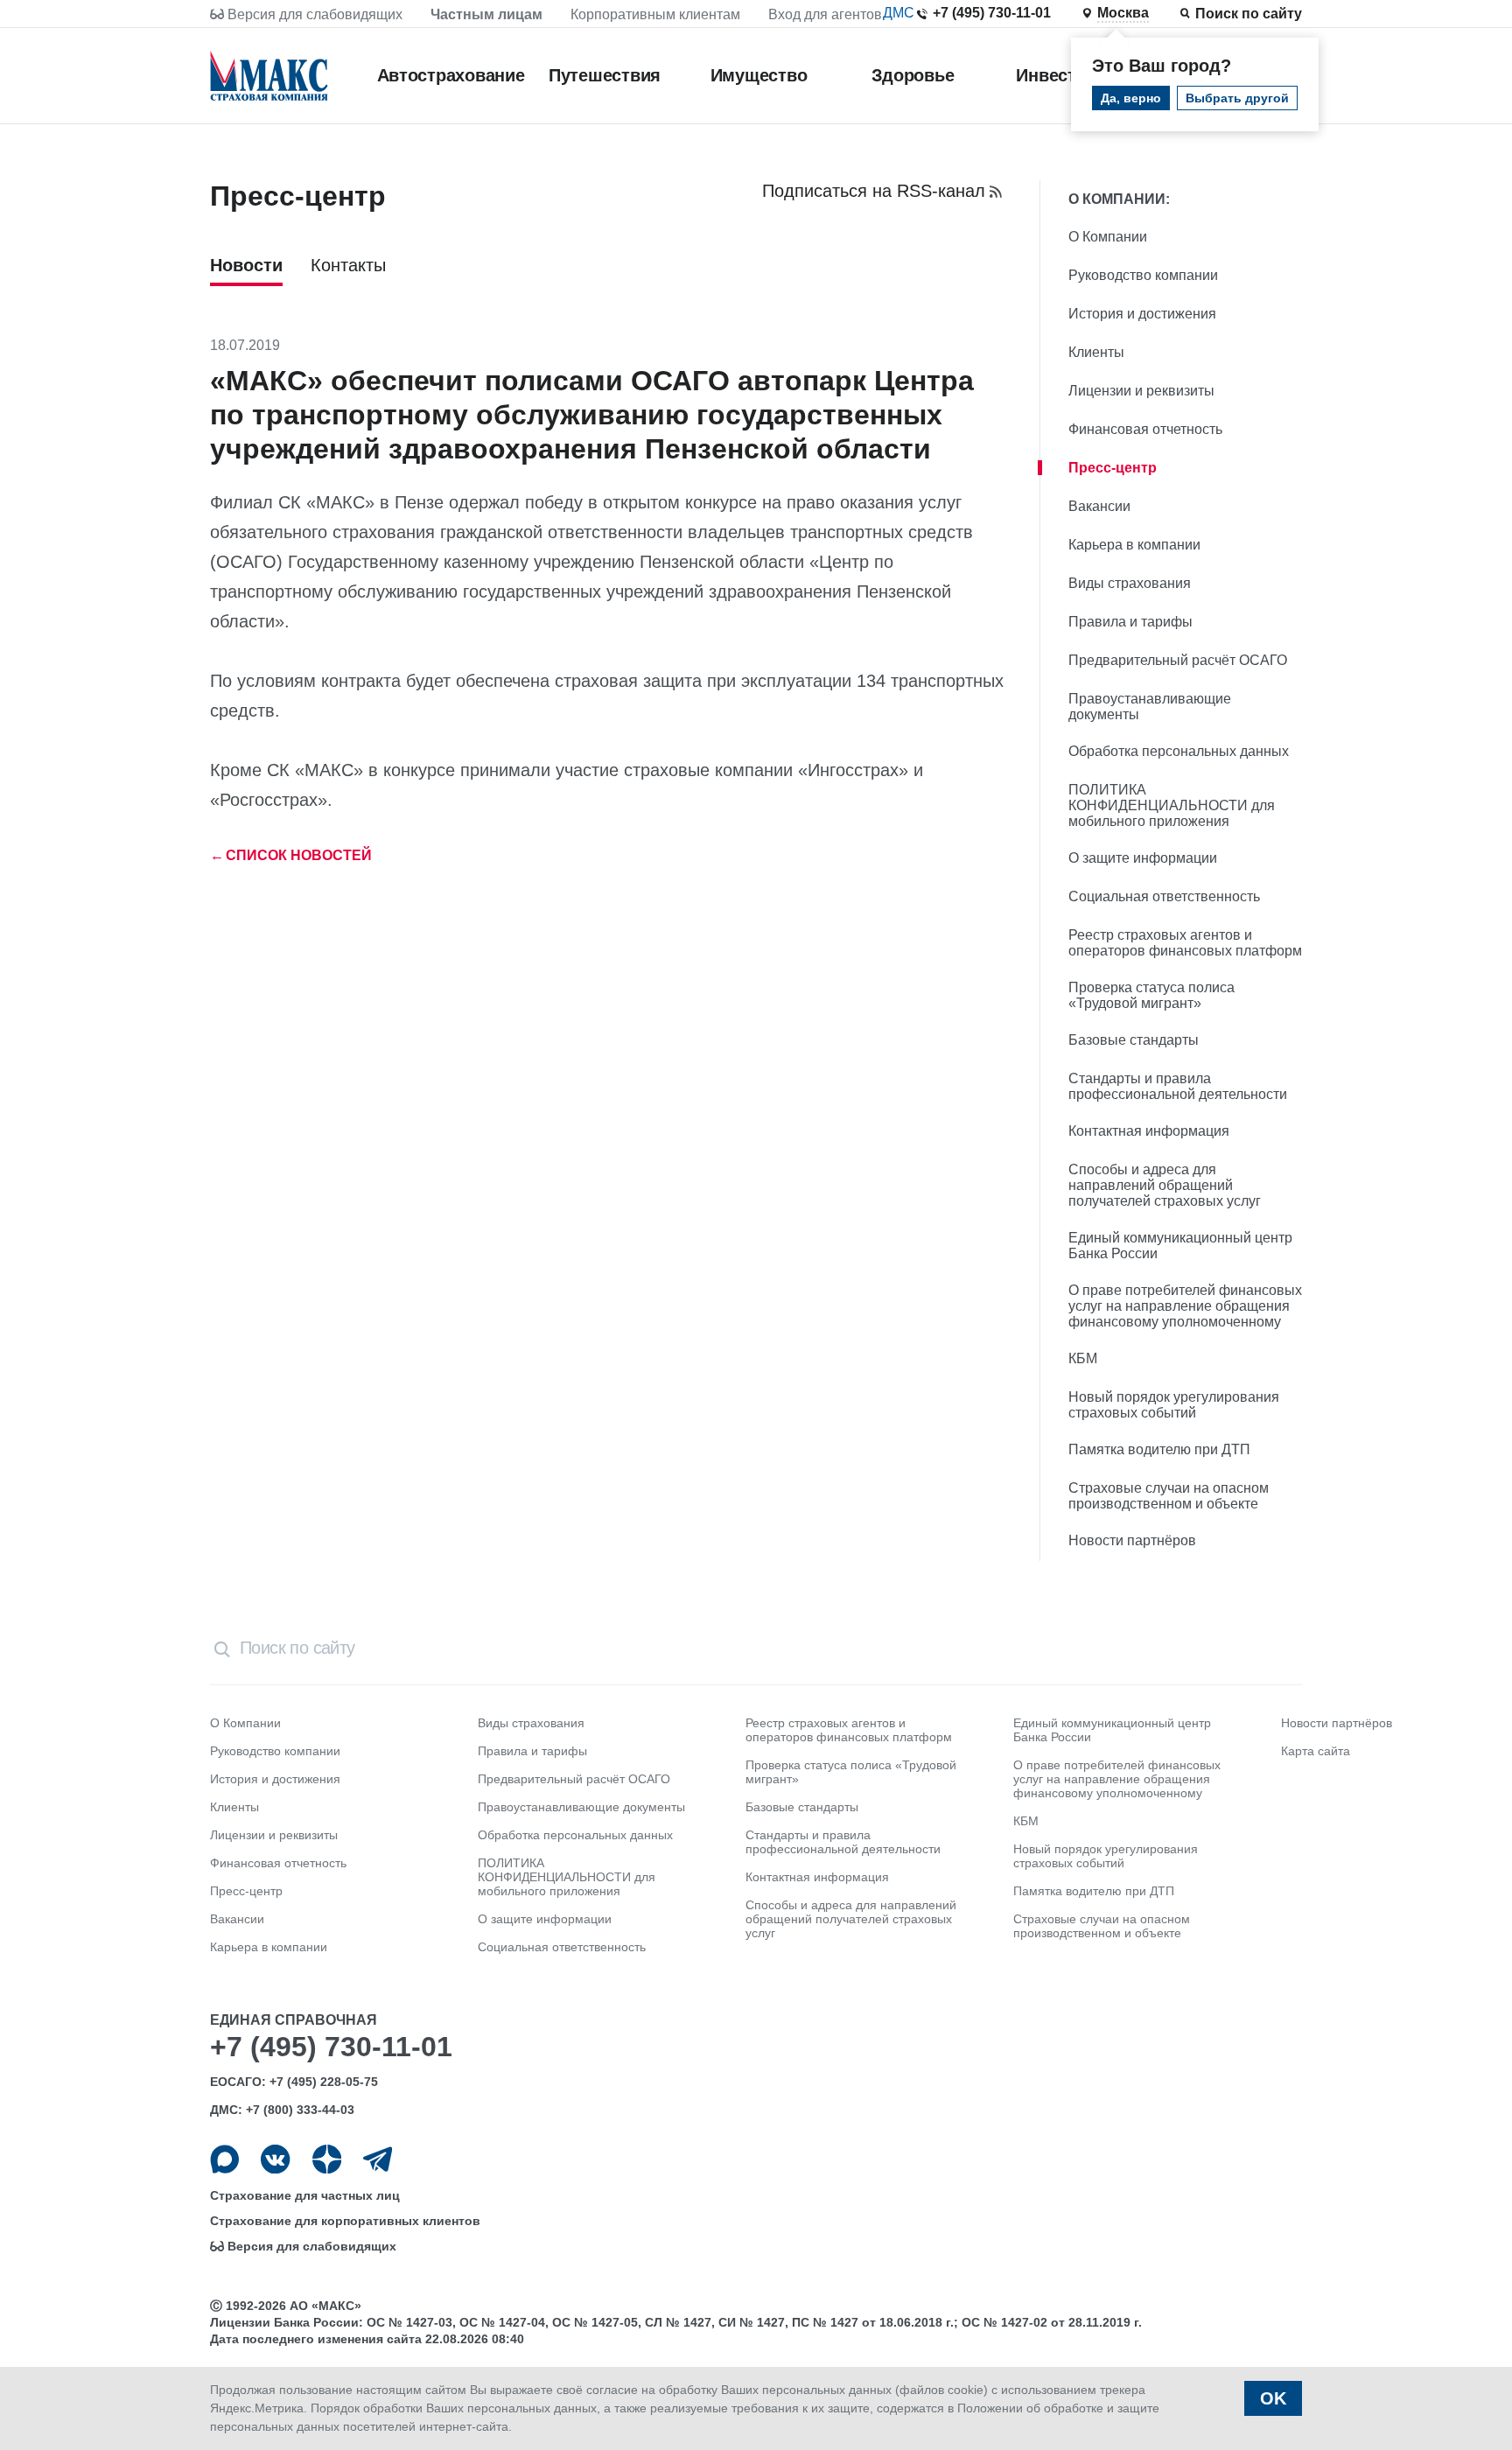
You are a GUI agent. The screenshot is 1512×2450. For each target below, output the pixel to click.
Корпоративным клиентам (655, 14)
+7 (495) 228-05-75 (324, 2082)
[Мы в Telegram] (378, 2159)
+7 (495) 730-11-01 (992, 13)
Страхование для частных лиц (305, 2195)
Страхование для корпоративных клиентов (345, 2221)
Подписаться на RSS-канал (874, 191)
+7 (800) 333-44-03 (300, 2110)
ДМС (899, 13)
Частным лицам (486, 14)
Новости (246, 265)
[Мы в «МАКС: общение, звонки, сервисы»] (224, 2159)
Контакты (348, 265)
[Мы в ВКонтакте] (275, 2159)
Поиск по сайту (1249, 14)
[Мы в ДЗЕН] (327, 2159)
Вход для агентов (825, 14)
